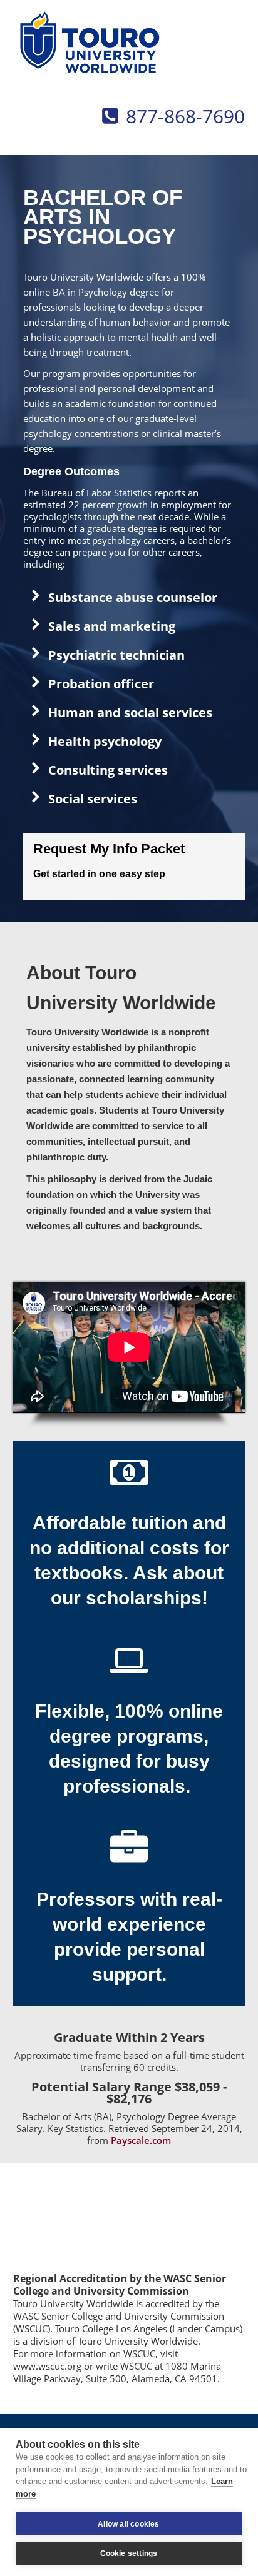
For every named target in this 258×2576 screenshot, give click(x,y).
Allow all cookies (128, 2524)
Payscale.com (141, 2140)
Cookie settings (129, 2553)
